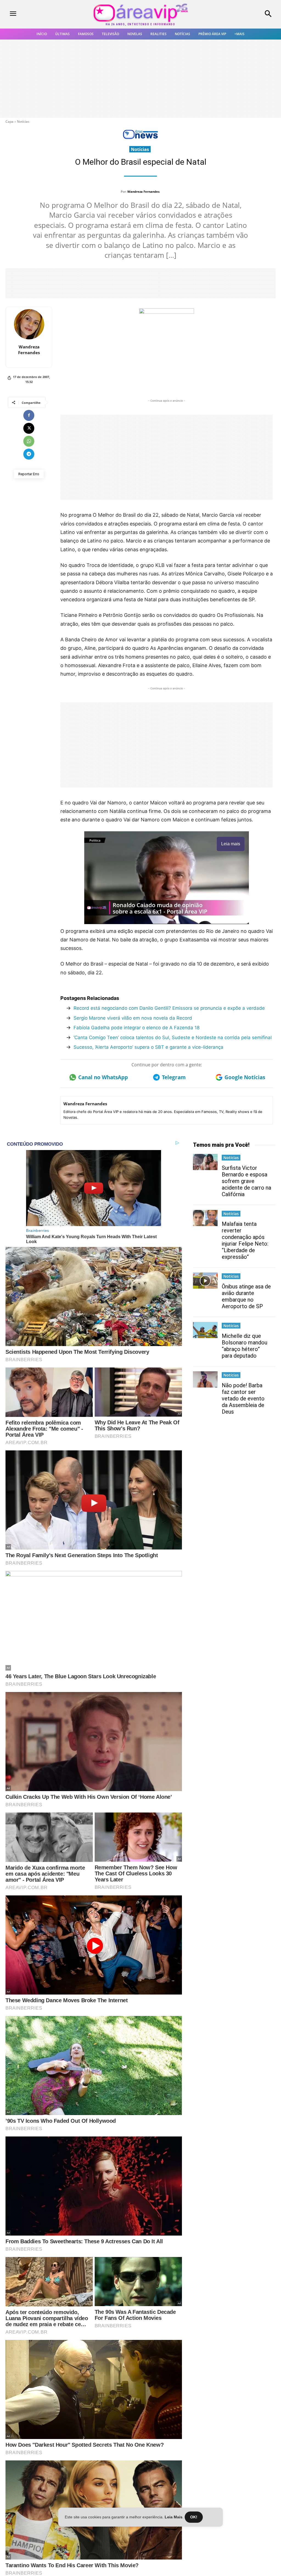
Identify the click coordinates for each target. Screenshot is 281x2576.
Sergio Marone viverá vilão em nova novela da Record (133, 1018)
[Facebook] (29, 415)
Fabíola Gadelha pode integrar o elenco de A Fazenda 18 (137, 1028)
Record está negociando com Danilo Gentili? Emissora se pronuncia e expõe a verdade (169, 1008)
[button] (246, 14)
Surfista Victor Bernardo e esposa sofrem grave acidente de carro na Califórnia (246, 1181)
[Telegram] (29, 454)
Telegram (174, 1077)
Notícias (23, 121)
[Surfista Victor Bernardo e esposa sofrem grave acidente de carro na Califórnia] (205, 1162)
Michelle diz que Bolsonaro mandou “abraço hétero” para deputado (245, 1346)
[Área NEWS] (140, 138)
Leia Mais (174, 2517)
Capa (9, 121)
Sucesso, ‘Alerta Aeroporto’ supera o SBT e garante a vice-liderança (148, 1047)
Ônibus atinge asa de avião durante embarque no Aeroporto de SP (246, 1296)
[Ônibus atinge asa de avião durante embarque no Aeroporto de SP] (205, 1281)
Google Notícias (245, 1077)
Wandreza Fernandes (143, 191)
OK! (194, 2517)
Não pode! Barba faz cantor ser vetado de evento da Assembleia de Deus (243, 1399)
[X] (29, 428)
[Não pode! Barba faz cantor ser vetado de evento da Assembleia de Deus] (205, 1379)
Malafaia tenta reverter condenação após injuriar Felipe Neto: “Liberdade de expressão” (245, 1240)
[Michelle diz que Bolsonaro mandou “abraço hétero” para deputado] (205, 1330)
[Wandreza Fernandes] (29, 324)
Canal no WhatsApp (103, 1077)
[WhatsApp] (29, 441)
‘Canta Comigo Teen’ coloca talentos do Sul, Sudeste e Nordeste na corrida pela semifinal (173, 1037)
